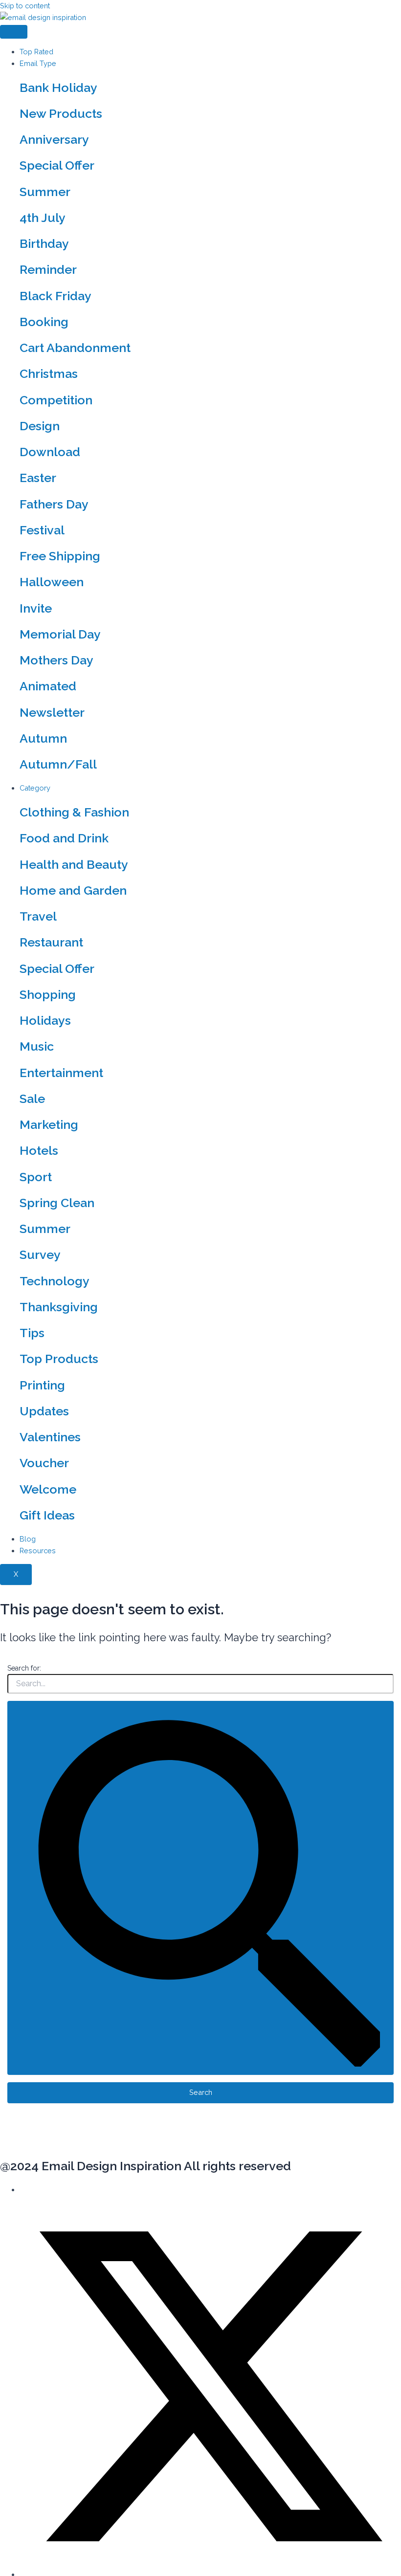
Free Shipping (60, 556)
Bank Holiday (58, 88)
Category (35, 788)
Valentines (50, 1437)
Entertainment (61, 1073)
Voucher (44, 1463)
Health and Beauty (74, 864)
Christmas (49, 374)
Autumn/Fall (58, 764)
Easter (38, 478)
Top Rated (36, 52)
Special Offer (57, 165)
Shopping (48, 994)
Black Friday (56, 296)
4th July (43, 218)
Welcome (48, 1489)
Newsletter (52, 712)
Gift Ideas (47, 1515)
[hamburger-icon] (14, 32)
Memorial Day (60, 634)
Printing (42, 1385)
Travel (38, 916)
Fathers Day (54, 504)
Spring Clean (57, 1203)
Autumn (43, 738)
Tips (32, 1333)
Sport (36, 1177)
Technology (55, 1281)
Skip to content (25, 6)
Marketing (49, 1124)
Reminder (48, 269)
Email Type (38, 63)
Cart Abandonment (75, 348)
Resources (38, 1551)
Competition (56, 400)
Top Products (59, 1359)
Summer (45, 192)
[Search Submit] (201, 1888)
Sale (32, 1099)
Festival (42, 530)
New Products (61, 113)
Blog (28, 1539)
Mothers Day (56, 660)
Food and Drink (64, 838)
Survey (40, 1255)
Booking (44, 322)
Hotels (39, 1150)
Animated (48, 686)
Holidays (45, 1020)
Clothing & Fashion (74, 812)
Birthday (44, 243)
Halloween (52, 582)
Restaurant (51, 942)
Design (40, 426)
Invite (36, 608)
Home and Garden (73, 890)
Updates (44, 1411)
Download (50, 452)
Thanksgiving (59, 1307)
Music (37, 1046)
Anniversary (54, 139)
